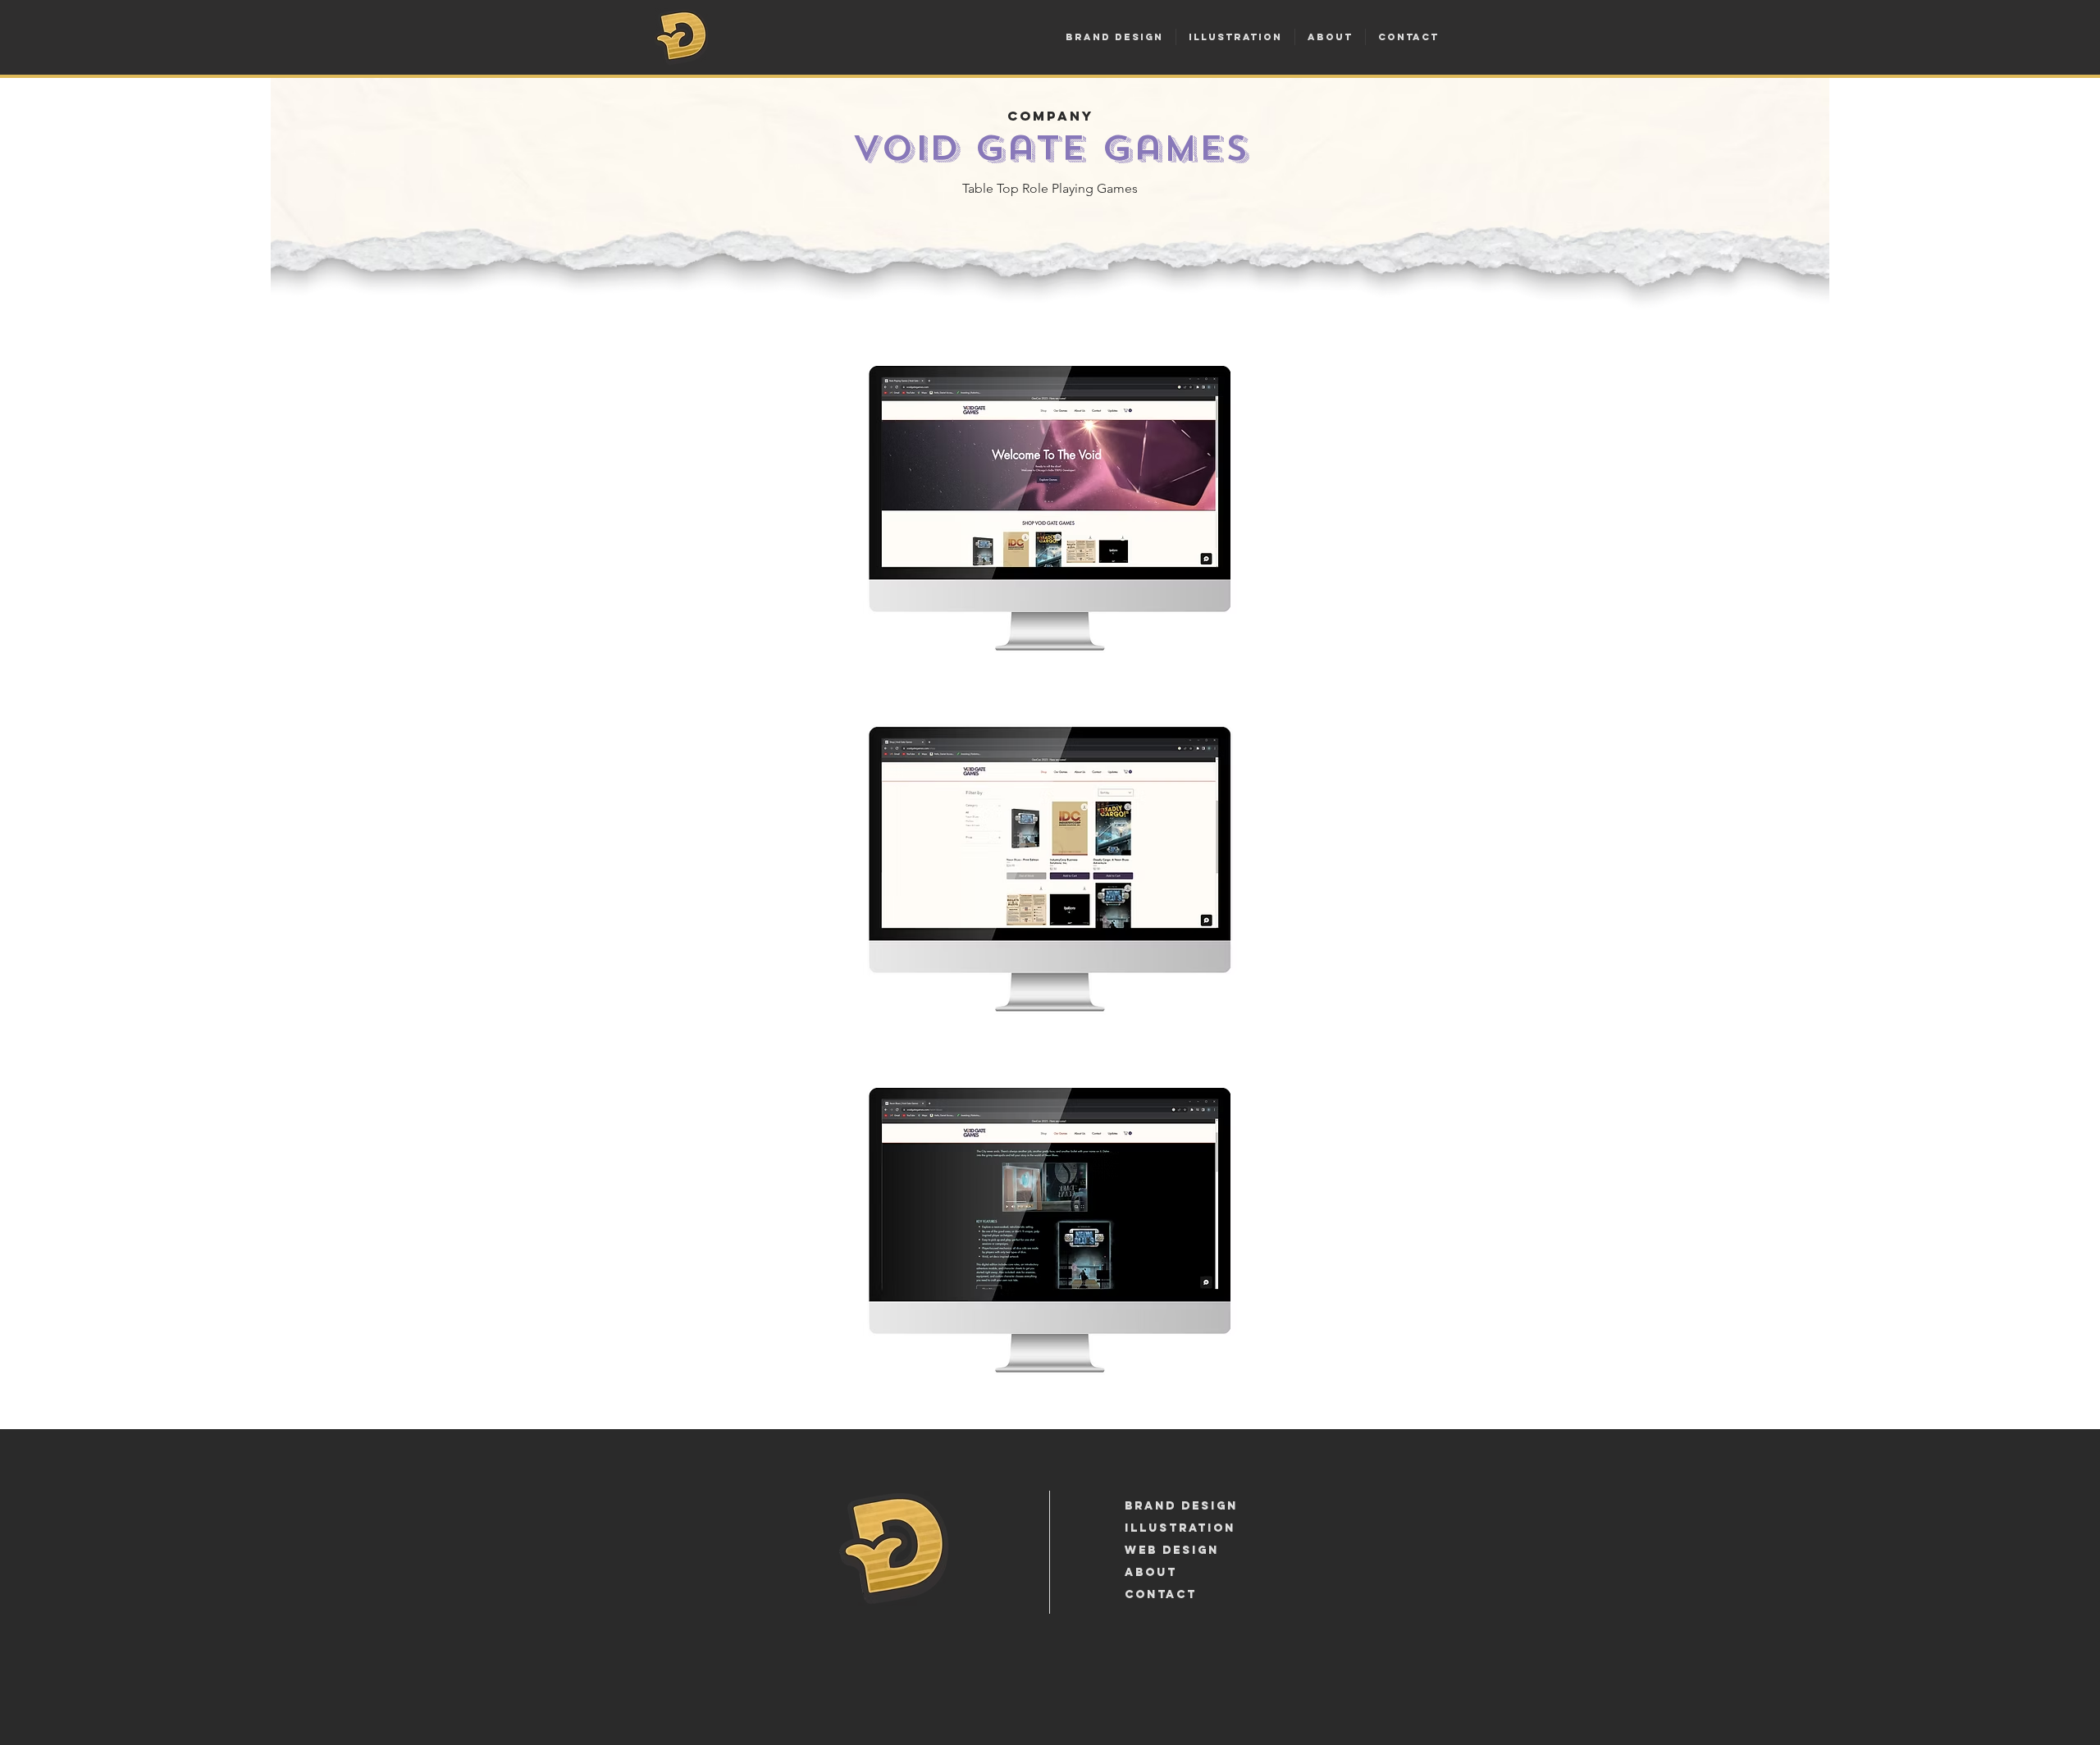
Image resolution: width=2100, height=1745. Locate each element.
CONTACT (1161, 1594)
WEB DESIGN (1172, 1550)
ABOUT (1151, 1572)
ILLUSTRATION (1180, 1528)
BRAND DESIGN (1181, 1506)
